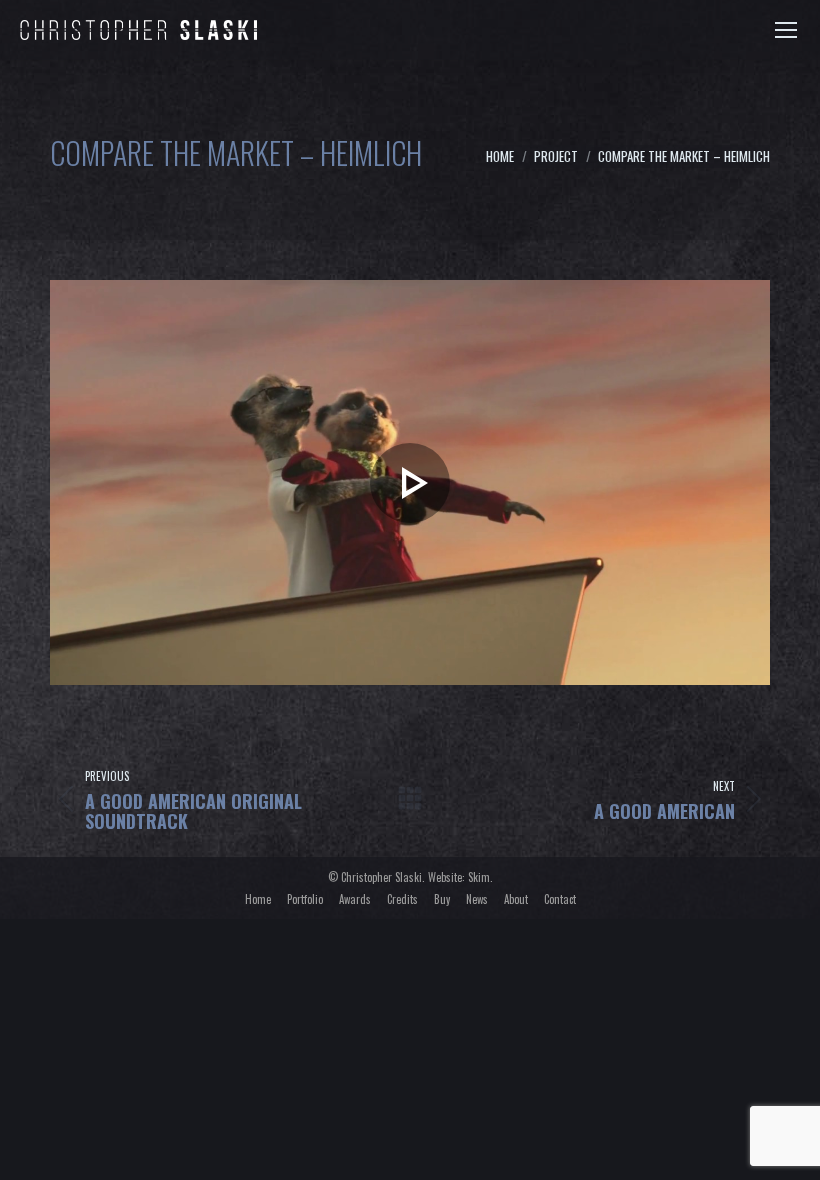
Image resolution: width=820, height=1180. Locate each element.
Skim (479, 877)
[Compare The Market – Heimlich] (410, 482)
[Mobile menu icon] (786, 30)
